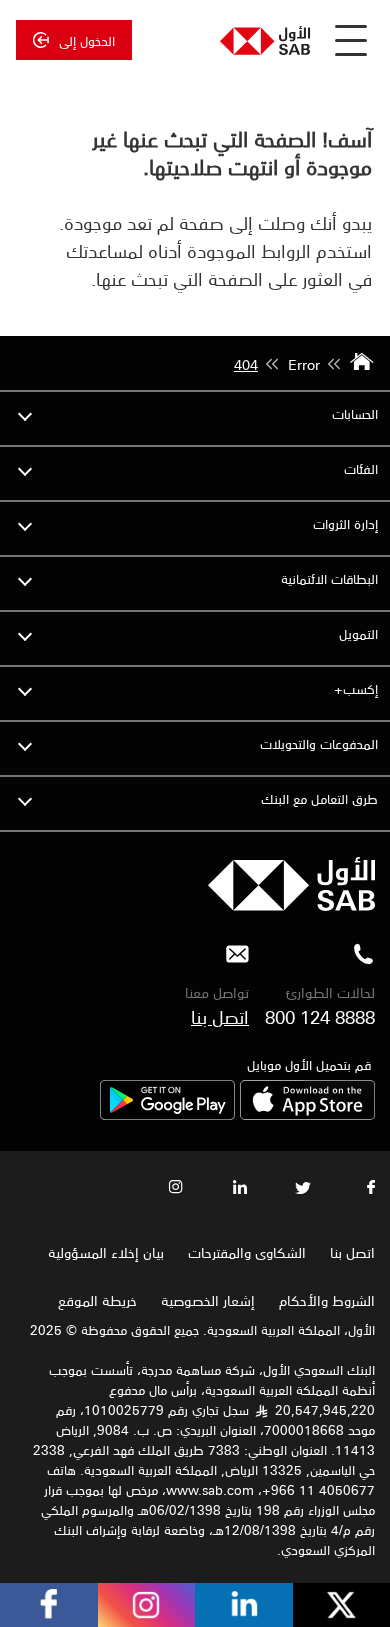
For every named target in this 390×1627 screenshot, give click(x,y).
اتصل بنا (220, 1016)
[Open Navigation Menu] (351, 40)
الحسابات (355, 413)
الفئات (361, 468)
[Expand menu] (25, 414)
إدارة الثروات (345, 523)
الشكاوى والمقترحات (247, 1252)
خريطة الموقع (95, 1300)
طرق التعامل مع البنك (319, 798)
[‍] (291, 905)
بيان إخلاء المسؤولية (106, 1252)
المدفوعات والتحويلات (319, 743)
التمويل (358, 633)
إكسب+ (356, 688)
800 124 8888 (320, 1016)
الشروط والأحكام (327, 1300)
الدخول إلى (87, 40)
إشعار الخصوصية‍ (208, 1300)
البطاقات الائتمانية (329, 578)
